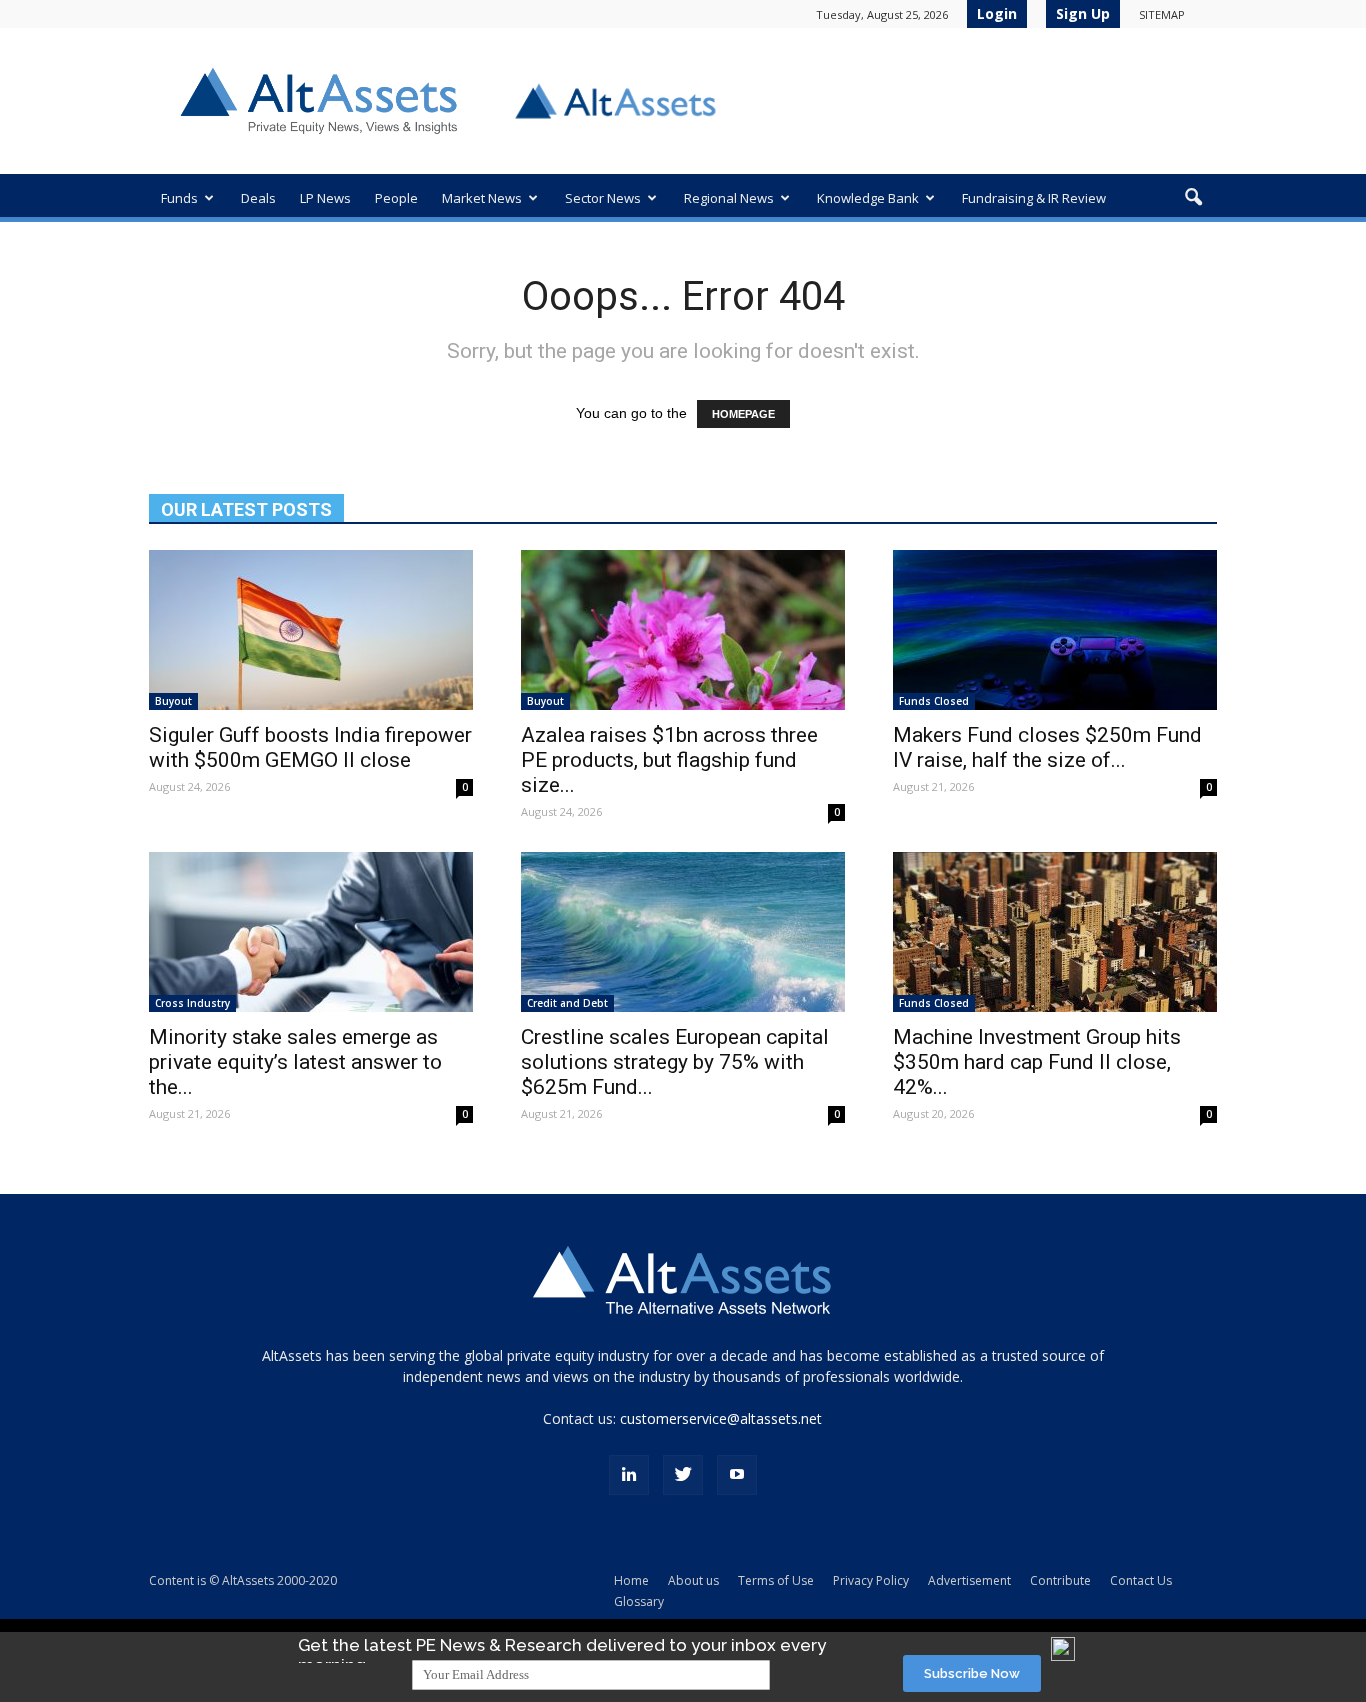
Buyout (173, 701)
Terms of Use (776, 1580)
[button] (1193, 198)
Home (631, 1580)
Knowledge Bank (868, 198)
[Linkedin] (629, 1475)
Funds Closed (934, 701)
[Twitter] (683, 1475)
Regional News (729, 198)
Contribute (1060, 1580)
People (396, 198)
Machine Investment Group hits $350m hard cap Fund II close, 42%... (1037, 1062)
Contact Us (1141, 1580)
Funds (179, 198)
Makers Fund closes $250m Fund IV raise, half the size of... (1047, 747)
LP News (325, 198)
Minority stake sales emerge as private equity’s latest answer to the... (295, 1062)
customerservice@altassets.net (721, 1418)
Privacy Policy (871, 1580)
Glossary (639, 1601)
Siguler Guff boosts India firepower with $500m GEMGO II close (310, 747)
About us (693, 1580)
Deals (258, 198)
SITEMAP (1162, 14)
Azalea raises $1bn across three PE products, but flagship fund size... (669, 760)
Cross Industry (192, 1003)
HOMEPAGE (743, 414)
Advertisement (969, 1580)
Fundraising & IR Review (1034, 198)
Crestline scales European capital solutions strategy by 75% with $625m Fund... (675, 1062)
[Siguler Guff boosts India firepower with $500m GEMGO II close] (311, 630)
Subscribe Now (972, 1673)
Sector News (603, 198)
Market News (482, 198)
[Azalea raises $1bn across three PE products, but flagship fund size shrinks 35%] (683, 630)
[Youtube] (737, 1475)
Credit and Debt (567, 1003)
